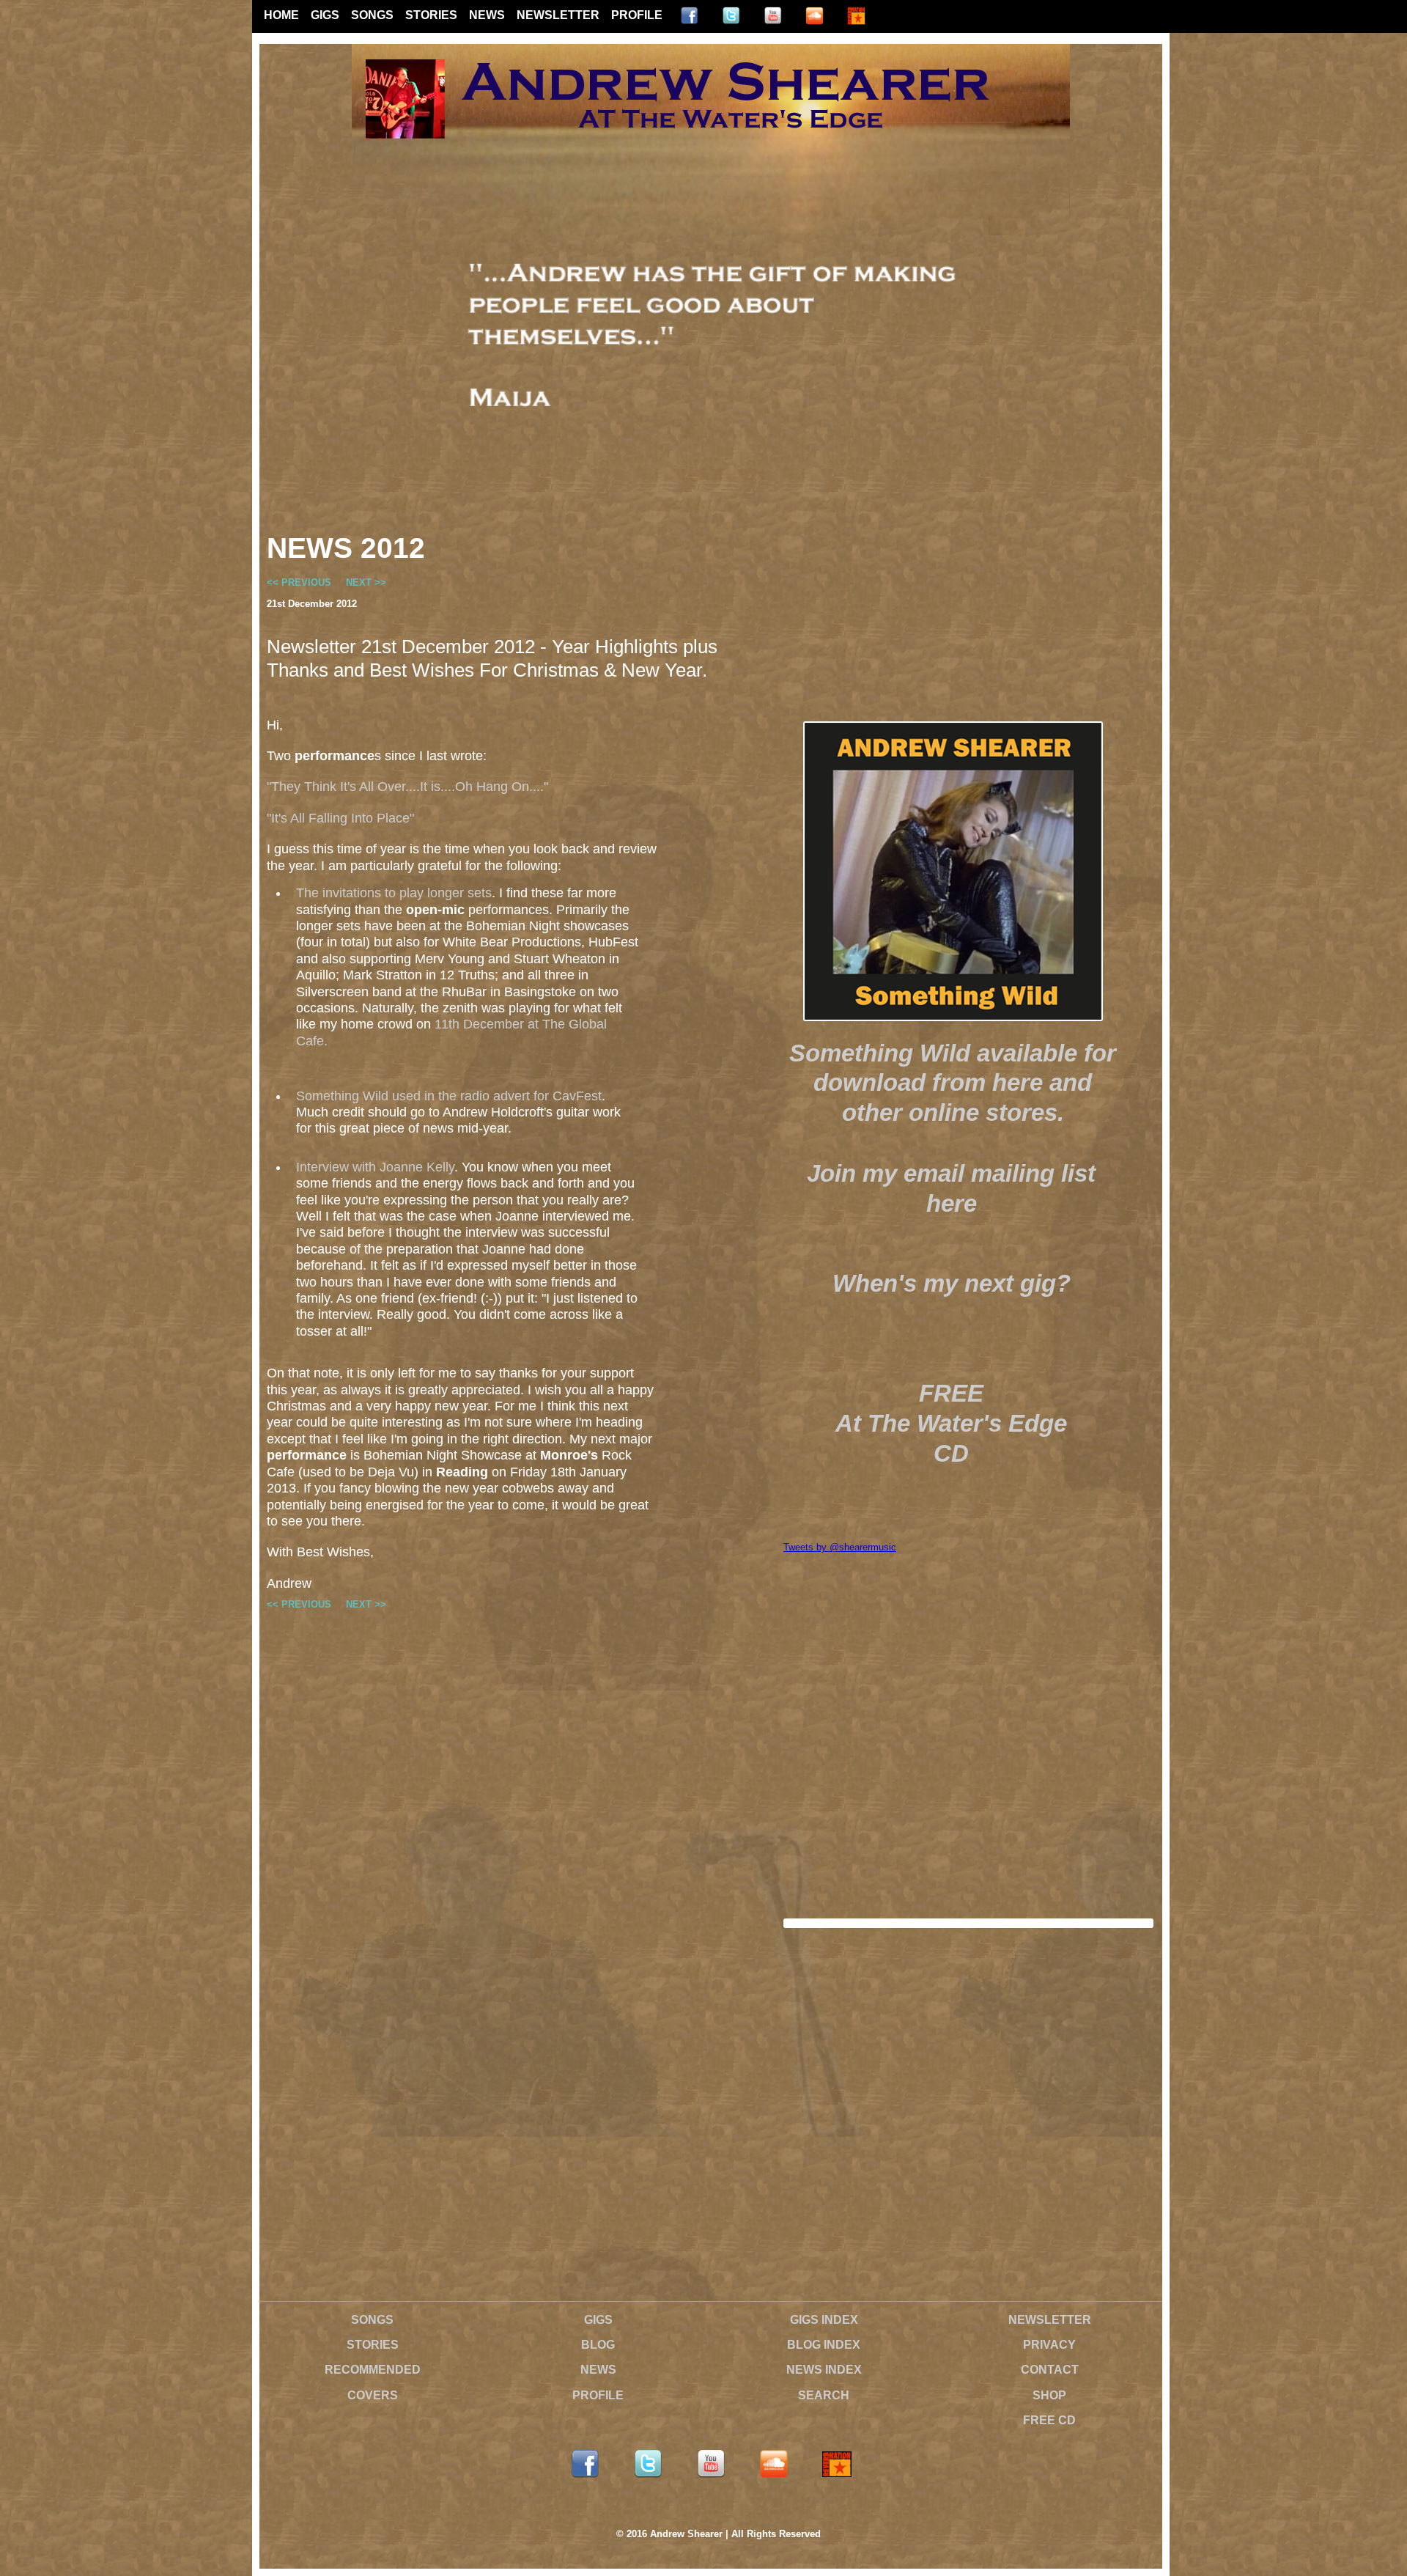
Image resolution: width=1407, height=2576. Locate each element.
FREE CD (1049, 2420)
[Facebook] (689, 16)
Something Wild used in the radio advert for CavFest (449, 1096)
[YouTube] (773, 16)
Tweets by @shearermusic (840, 1547)
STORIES (431, 15)
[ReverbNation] (856, 16)
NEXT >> (366, 582)
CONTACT (1050, 2370)
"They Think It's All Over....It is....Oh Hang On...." (407, 787)
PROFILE (637, 15)
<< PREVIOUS (299, 582)
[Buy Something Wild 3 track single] (953, 871)
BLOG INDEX (824, 2345)
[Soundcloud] (815, 16)
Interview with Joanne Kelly (375, 1167)
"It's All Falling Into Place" (340, 818)
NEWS (487, 15)
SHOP (1049, 2395)
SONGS (372, 15)
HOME (281, 15)
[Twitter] (731, 16)
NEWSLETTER (558, 15)
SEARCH (824, 2395)
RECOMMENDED (373, 2370)
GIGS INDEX (824, 2320)
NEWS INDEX (824, 2370)
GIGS (325, 15)
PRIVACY (1049, 2345)
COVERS (373, 2395)
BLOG (598, 2345)
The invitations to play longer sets (394, 893)
